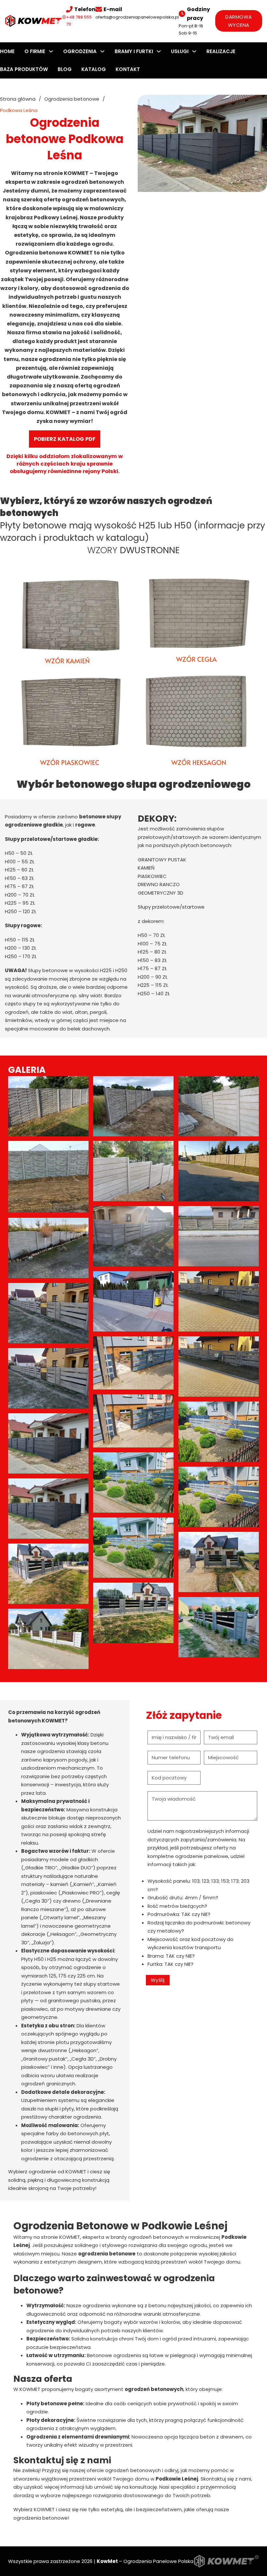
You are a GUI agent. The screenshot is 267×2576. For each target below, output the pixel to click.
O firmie (35, 51)
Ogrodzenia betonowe (72, 99)
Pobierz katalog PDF (65, 439)
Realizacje (221, 51)
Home (7, 51)
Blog (65, 69)
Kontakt (128, 69)
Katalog (94, 69)
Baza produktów (24, 69)
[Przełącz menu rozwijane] (51, 51)
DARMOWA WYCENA (239, 21)
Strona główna (18, 99)
